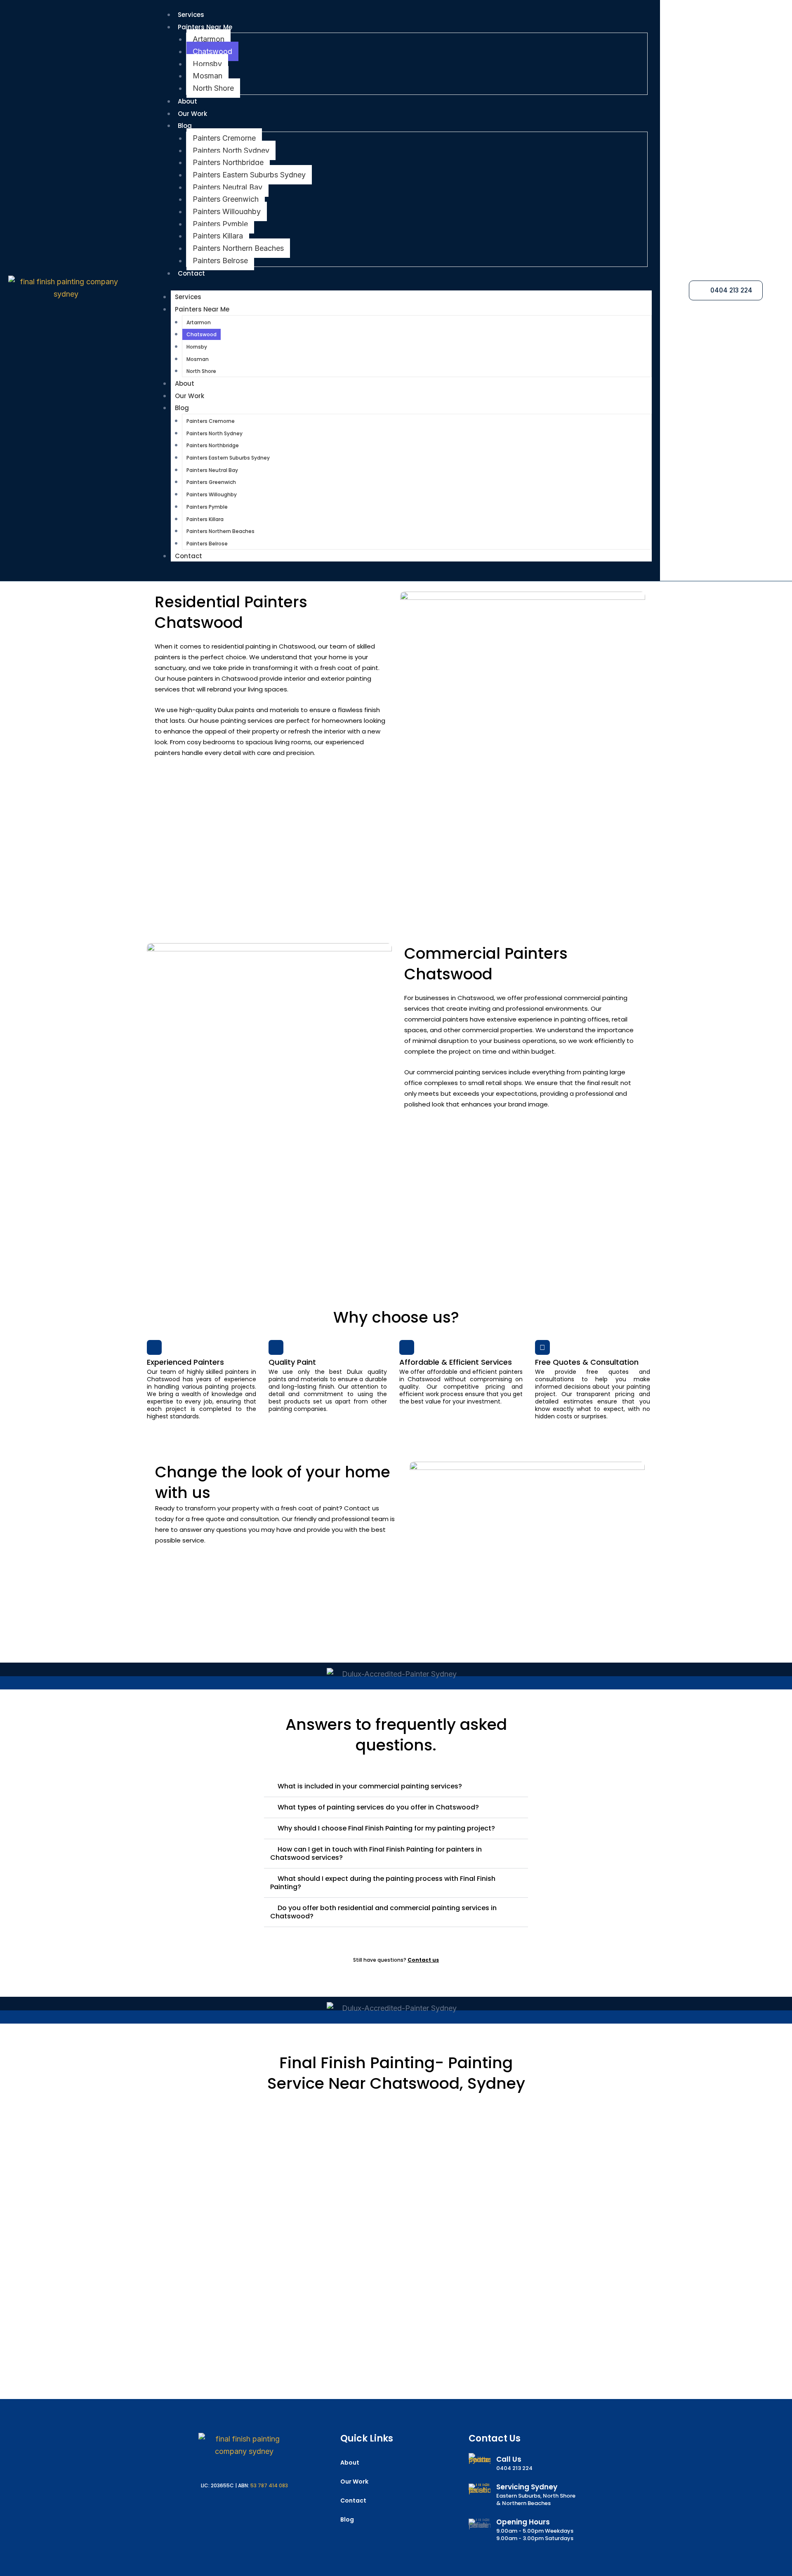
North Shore (213, 88)
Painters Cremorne (224, 138)
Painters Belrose (220, 261)
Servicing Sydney (527, 2487)
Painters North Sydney (231, 150)
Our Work (192, 114)
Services (191, 15)
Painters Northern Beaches (238, 248)
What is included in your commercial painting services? (370, 1786)
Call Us (509, 2459)
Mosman (207, 76)
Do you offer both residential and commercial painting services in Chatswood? (383, 1912)
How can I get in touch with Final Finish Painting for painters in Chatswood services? (376, 1853)
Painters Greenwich (226, 199)
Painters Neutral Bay (227, 187)
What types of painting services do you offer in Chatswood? (378, 1807)
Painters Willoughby (227, 211)
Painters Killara (218, 236)
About (187, 101)
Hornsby (207, 64)
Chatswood (212, 51)
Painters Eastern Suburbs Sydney (249, 175)
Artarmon (209, 39)
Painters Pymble (220, 224)
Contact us (423, 1960)
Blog (185, 126)
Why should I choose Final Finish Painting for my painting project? (386, 1828)
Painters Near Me (205, 27)
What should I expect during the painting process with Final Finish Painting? (383, 1883)
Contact (191, 273)
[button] (396, 1787)
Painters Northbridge (228, 162)
